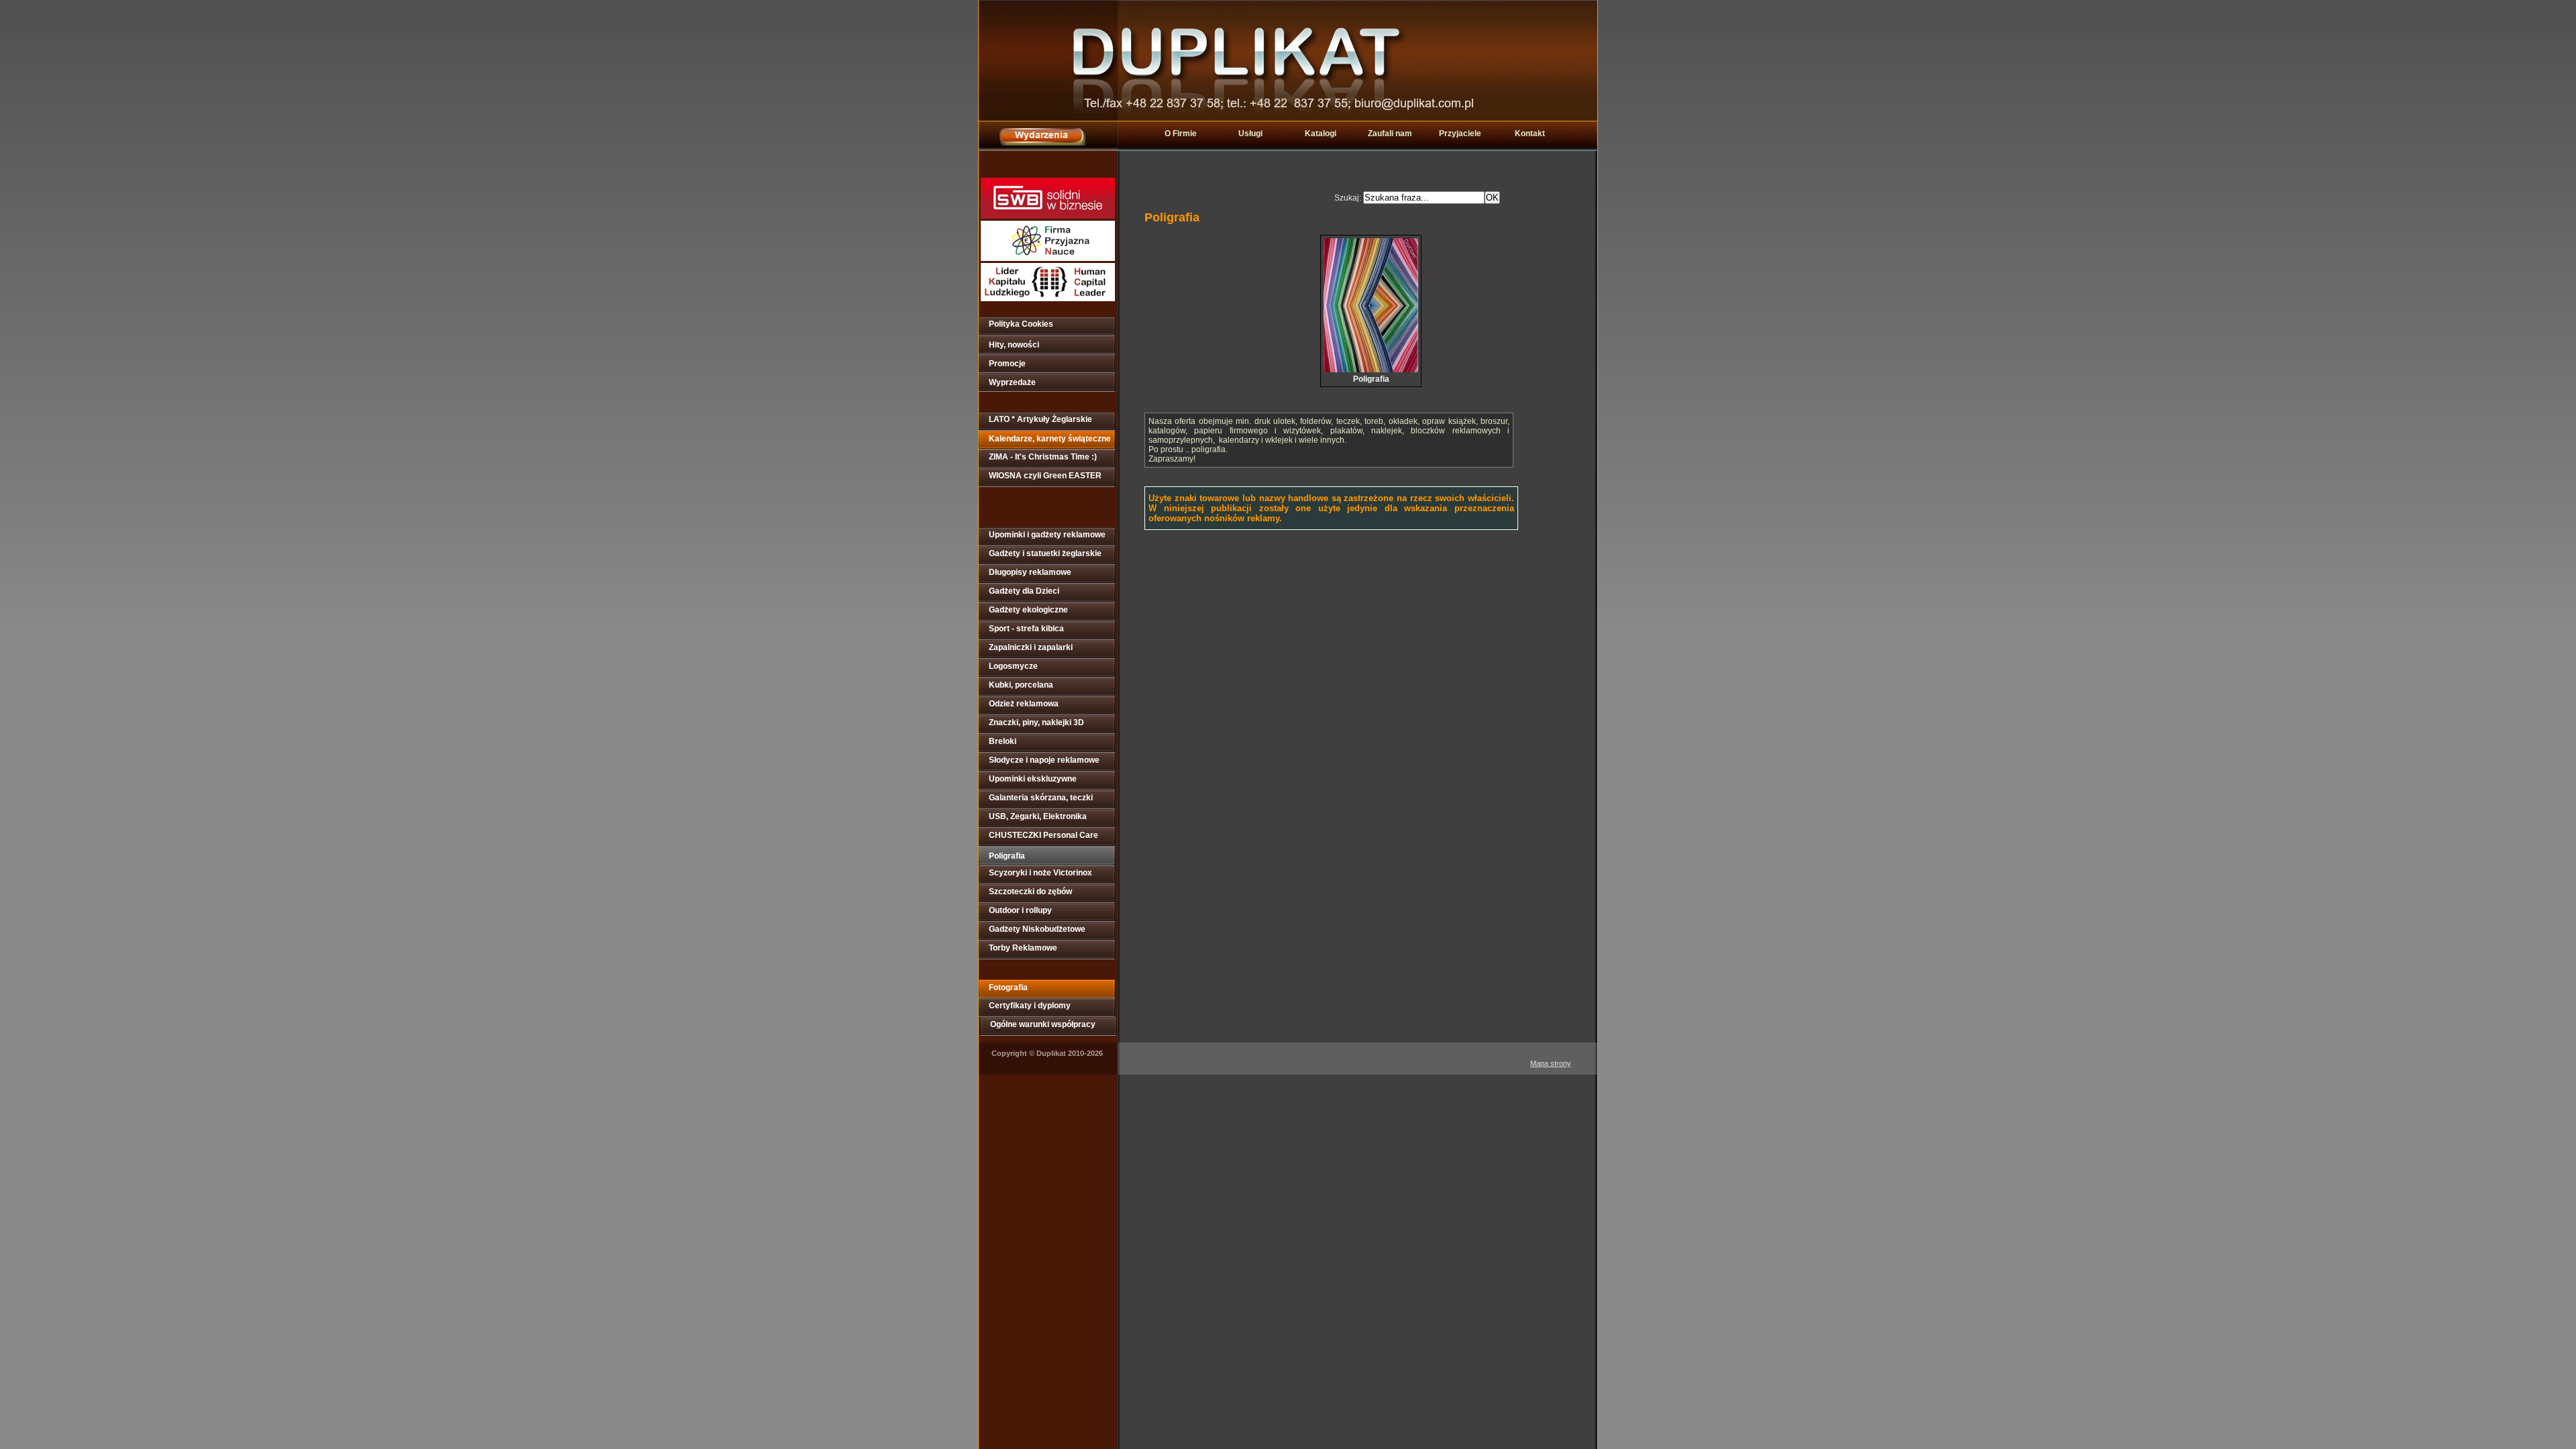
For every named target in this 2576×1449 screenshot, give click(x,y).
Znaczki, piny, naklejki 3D (1036, 722)
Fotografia (1008, 987)
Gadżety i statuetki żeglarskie (1045, 553)
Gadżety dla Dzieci (1024, 591)
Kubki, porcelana (1021, 685)
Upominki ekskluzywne (1033, 779)
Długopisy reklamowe (1030, 572)
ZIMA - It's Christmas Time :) (1043, 457)
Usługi (1250, 133)
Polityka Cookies (1021, 324)
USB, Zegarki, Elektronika (1038, 816)
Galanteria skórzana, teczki (1041, 798)
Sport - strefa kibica (1026, 629)
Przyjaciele (1460, 133)
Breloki (1003, 741)
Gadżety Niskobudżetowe (1037, 929)
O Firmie (1181, 133)
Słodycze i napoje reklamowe (1044, 760)
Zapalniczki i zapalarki (1031, 647)
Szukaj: (1349, 198)
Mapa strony (1551, 1063)
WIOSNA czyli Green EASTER (1045, 476)
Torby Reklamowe (1023, 948)
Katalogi (1321, 133)
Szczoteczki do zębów (1030, 892)
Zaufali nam (1390, 133)
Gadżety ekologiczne (1028, 610)
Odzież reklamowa (1024, 704)
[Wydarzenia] (1042, 142)
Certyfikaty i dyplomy (1030, 1006)
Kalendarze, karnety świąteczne (1050, 439)
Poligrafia (1007, 856)
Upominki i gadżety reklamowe (1047, 535)
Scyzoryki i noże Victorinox (1040, 873)
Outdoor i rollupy (1020, 910)
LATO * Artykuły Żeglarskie (1040, 419)
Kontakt (1530, 133)
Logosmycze (1013, 666)
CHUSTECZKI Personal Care (1043, 835)
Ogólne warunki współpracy (1043, 1024)
